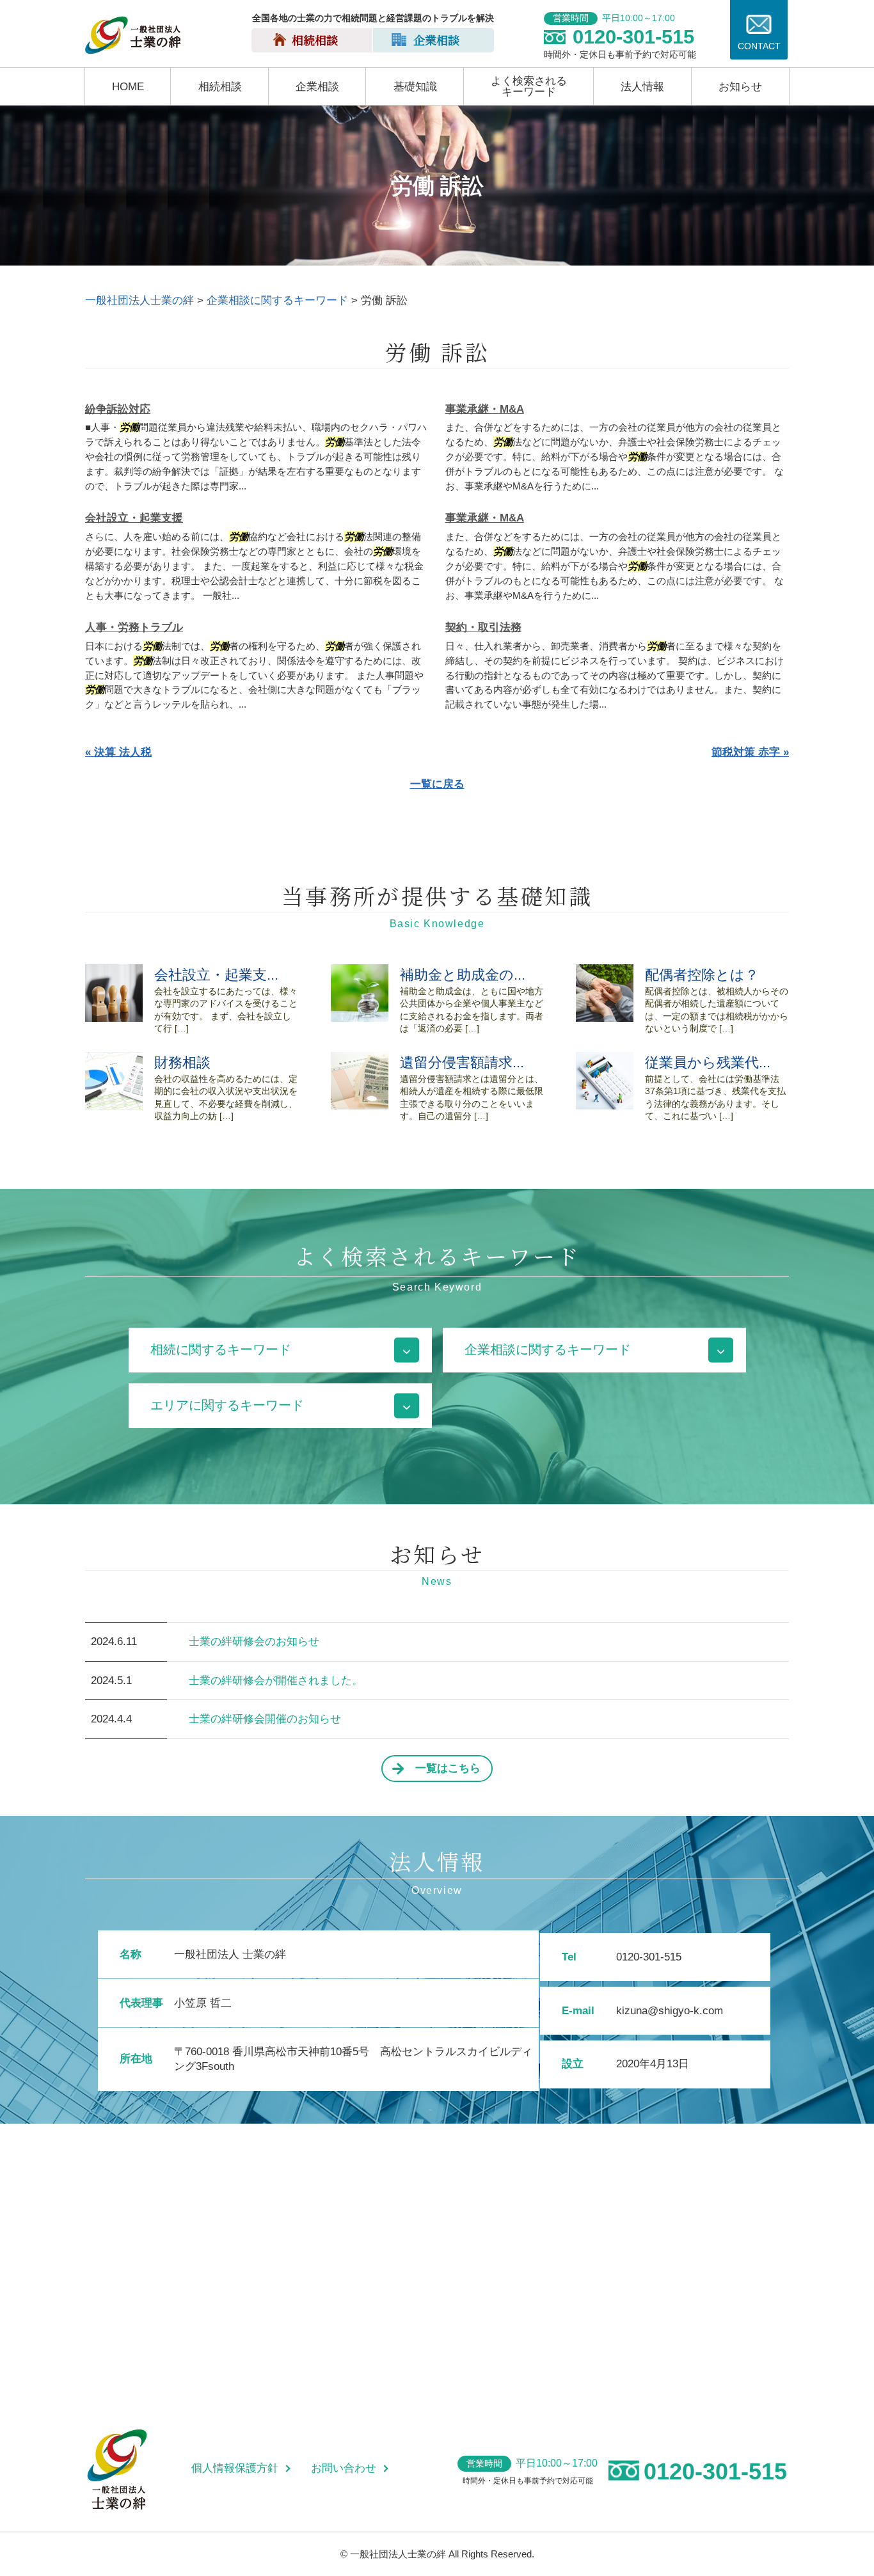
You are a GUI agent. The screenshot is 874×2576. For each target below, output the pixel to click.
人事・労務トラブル (134, 627)
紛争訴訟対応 (118, 409)
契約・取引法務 (483, 627)
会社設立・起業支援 (134, 518)
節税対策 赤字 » (750, 752)
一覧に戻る (437, 784)
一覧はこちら (448, 1768)
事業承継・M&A (485, 409)
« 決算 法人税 (118, 752)
